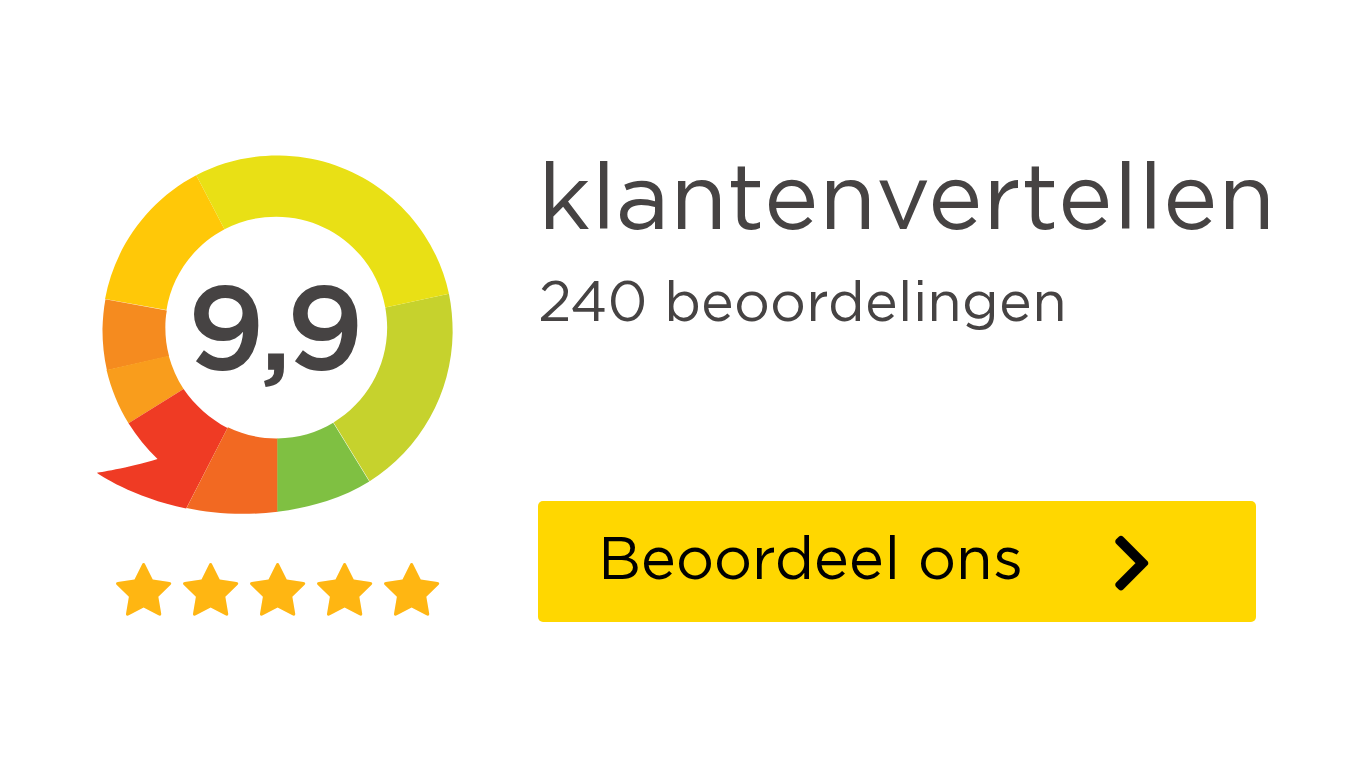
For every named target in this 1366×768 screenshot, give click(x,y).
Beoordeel (927, 560)
